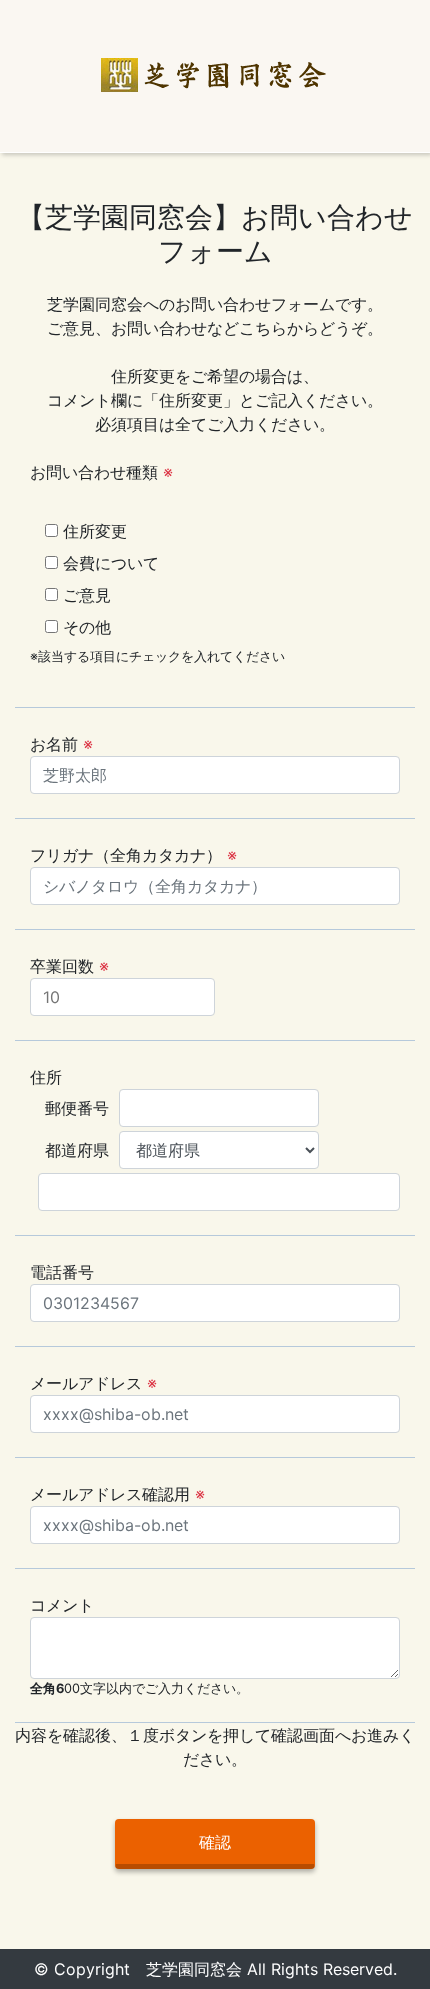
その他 (84, 627)
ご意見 (84, 595)
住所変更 (92, 531)
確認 (215, 1842)
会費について (108, 563)
